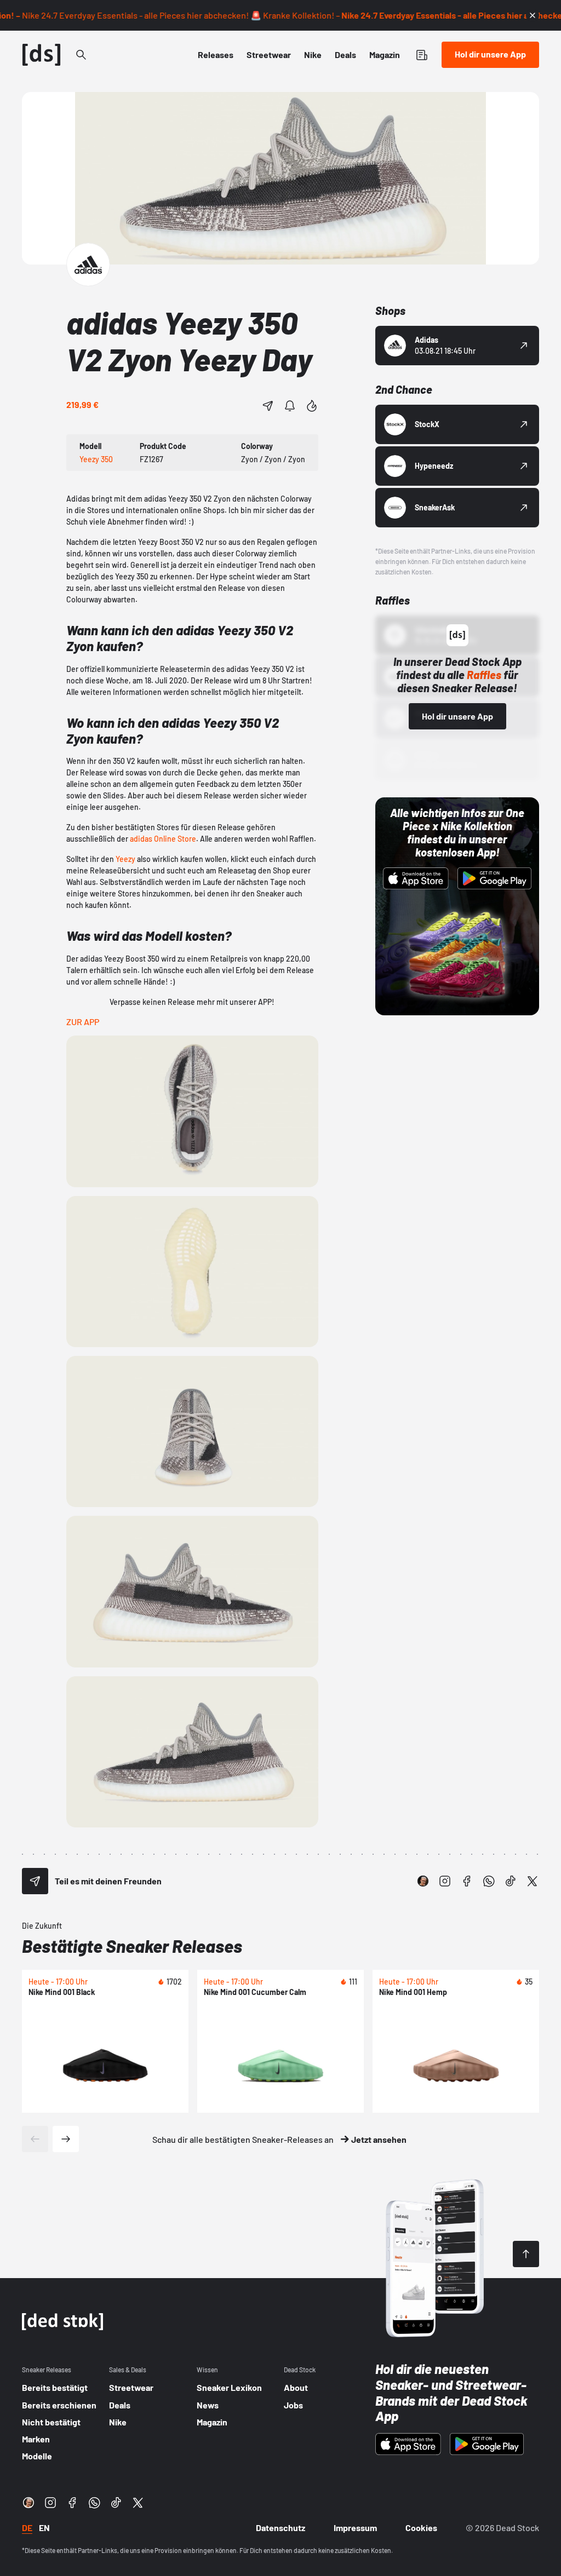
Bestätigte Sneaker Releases (132, 1946)
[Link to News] (81, 55)
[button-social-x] (533, 1881)
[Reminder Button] (290, 406)
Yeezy (126, 859)
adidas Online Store (162, 839)
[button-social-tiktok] (511, 1881)
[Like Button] (312, 406)
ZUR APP (83, 1022)
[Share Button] (268, 406)
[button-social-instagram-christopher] (423, 1881)
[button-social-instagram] (445, 1881)
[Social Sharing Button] (35, 1881)
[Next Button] (66, 2139)
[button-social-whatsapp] (489, 1881)
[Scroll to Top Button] (526, 2254)
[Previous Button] (35, 2139)
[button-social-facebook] (467, 1881)
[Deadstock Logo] (42, 55)
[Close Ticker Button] (533, 15)
